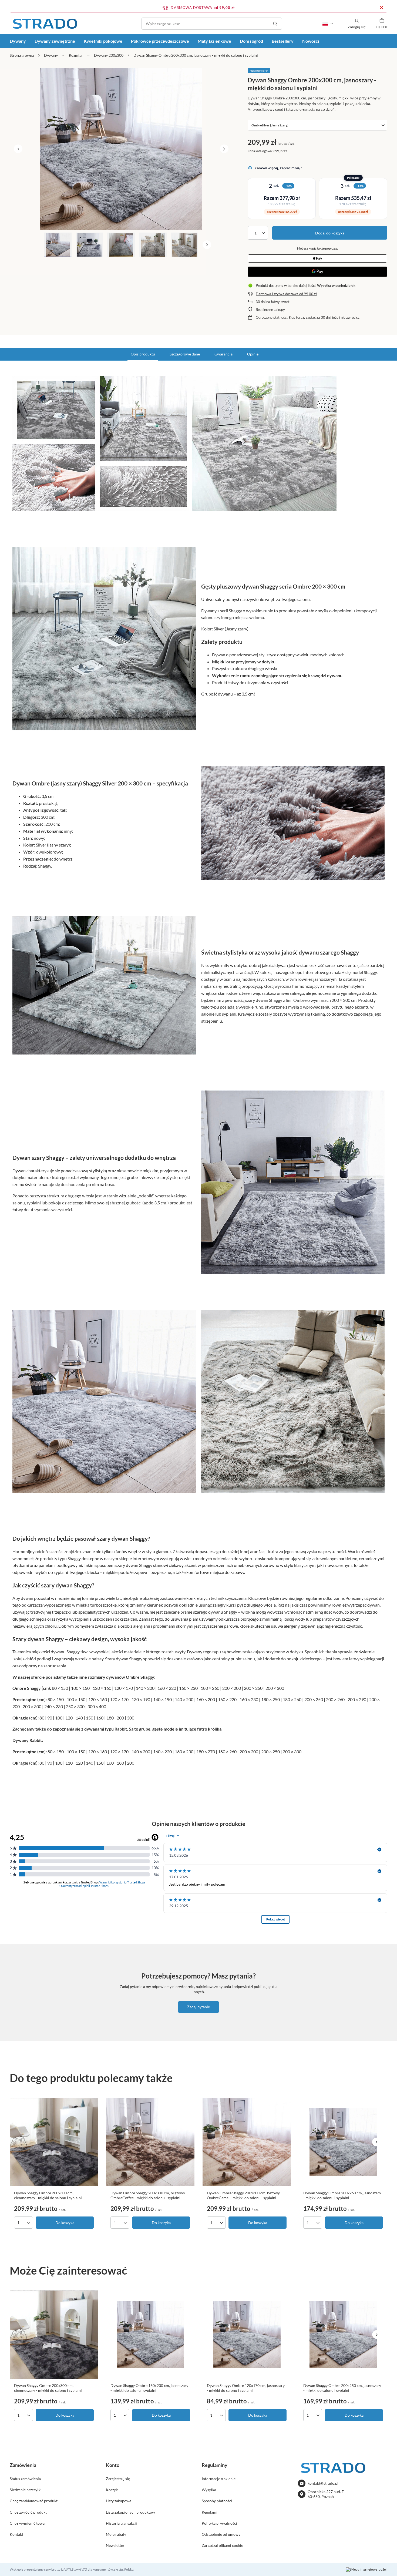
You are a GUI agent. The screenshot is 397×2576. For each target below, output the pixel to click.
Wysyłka (209, 2490)
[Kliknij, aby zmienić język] (328, 24)
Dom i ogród (251, 41)
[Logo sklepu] (45, 24)
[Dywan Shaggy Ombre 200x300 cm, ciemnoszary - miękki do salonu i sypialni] (54, 2142)
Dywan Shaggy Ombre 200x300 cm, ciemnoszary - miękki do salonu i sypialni (48, 2195)
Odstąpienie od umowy (221, 2534)
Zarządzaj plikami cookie (222, 2545)
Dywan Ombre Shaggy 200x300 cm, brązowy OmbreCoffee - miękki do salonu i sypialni (148, 2195)
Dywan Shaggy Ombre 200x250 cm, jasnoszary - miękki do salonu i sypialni (342, 2388)
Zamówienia (23, 2465)
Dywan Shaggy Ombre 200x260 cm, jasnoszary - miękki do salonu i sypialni (342, 2195)
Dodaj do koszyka (330, 233)
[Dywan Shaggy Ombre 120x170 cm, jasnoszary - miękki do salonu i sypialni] (247, 2335)
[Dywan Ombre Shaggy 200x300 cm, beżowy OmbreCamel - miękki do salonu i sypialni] (247, 2142)
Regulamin (211, 2512)
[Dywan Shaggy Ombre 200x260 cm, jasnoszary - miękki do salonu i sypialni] (343, 2142)
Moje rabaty (116, 2534)
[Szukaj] (275, 24)
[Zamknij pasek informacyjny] (381, 8)
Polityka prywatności (219, 2523)
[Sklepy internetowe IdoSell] (366, 2570)
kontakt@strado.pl (323, 2483)
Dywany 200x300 (109, 55)
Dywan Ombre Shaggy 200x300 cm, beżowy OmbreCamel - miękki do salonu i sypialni (243, 2195)
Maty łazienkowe (214, 41)
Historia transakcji (121, 2523)
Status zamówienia (25, 2479)
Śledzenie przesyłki (26, 2490)
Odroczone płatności (272, 317)
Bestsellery (283, 41)
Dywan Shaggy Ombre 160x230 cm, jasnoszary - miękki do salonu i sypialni (149, 2388)
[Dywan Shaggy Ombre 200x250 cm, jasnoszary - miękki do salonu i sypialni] (343, 2335)
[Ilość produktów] (258, 233)
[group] (121, 149)
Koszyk (112, 2490)
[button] (18, 149)
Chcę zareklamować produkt (34, 2501)
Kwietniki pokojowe (103, 41)
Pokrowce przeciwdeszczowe (160, 41)
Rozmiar (76, 55)
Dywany (18, 41)
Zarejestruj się (118, 2479)
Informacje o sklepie (219, 2479)
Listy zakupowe (119, 2501)
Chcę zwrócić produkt (28, 2512)
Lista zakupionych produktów (130, 2512)
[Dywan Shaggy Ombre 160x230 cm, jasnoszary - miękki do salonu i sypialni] (150, 2335)
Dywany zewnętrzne (55, 41)
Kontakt (16, 2534)
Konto (113, 2465)
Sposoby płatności (217, 2501)
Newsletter (115, 2545)
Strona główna (22, 55)
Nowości (311, 41)
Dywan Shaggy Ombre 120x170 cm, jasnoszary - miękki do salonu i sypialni (246, 2388)
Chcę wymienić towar (28, 2523)
